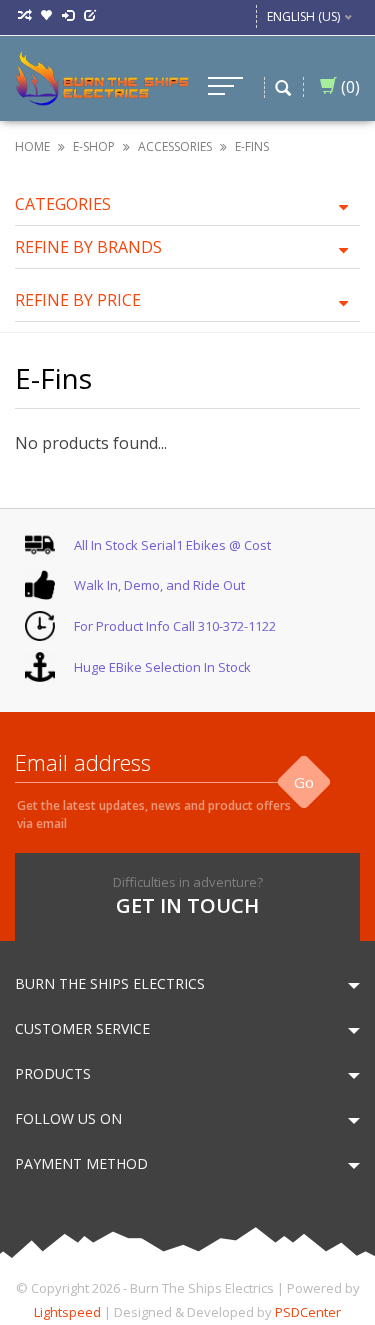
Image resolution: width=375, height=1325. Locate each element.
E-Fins (252, 146)
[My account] (68, 16)
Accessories (175, 146)
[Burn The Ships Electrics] (102, 77)
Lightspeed (67, 1312)
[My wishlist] (46, 16)
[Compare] (24, 16)
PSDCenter (308, 1312)
